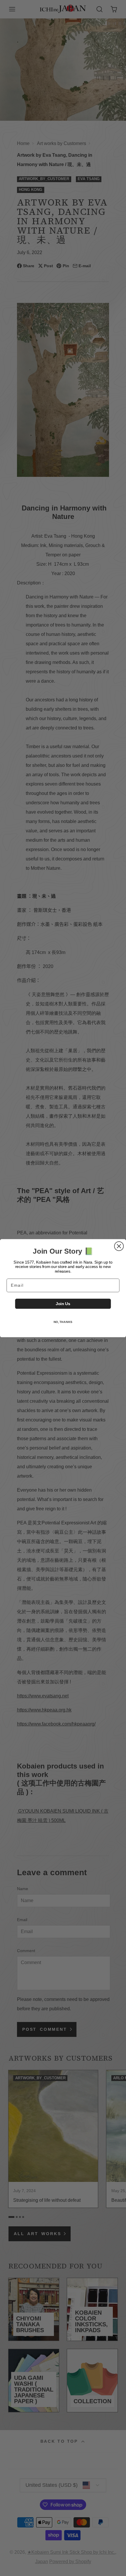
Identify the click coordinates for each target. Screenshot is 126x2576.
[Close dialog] (119, 1246)
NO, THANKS (63, 1322)
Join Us (63, 1303)
